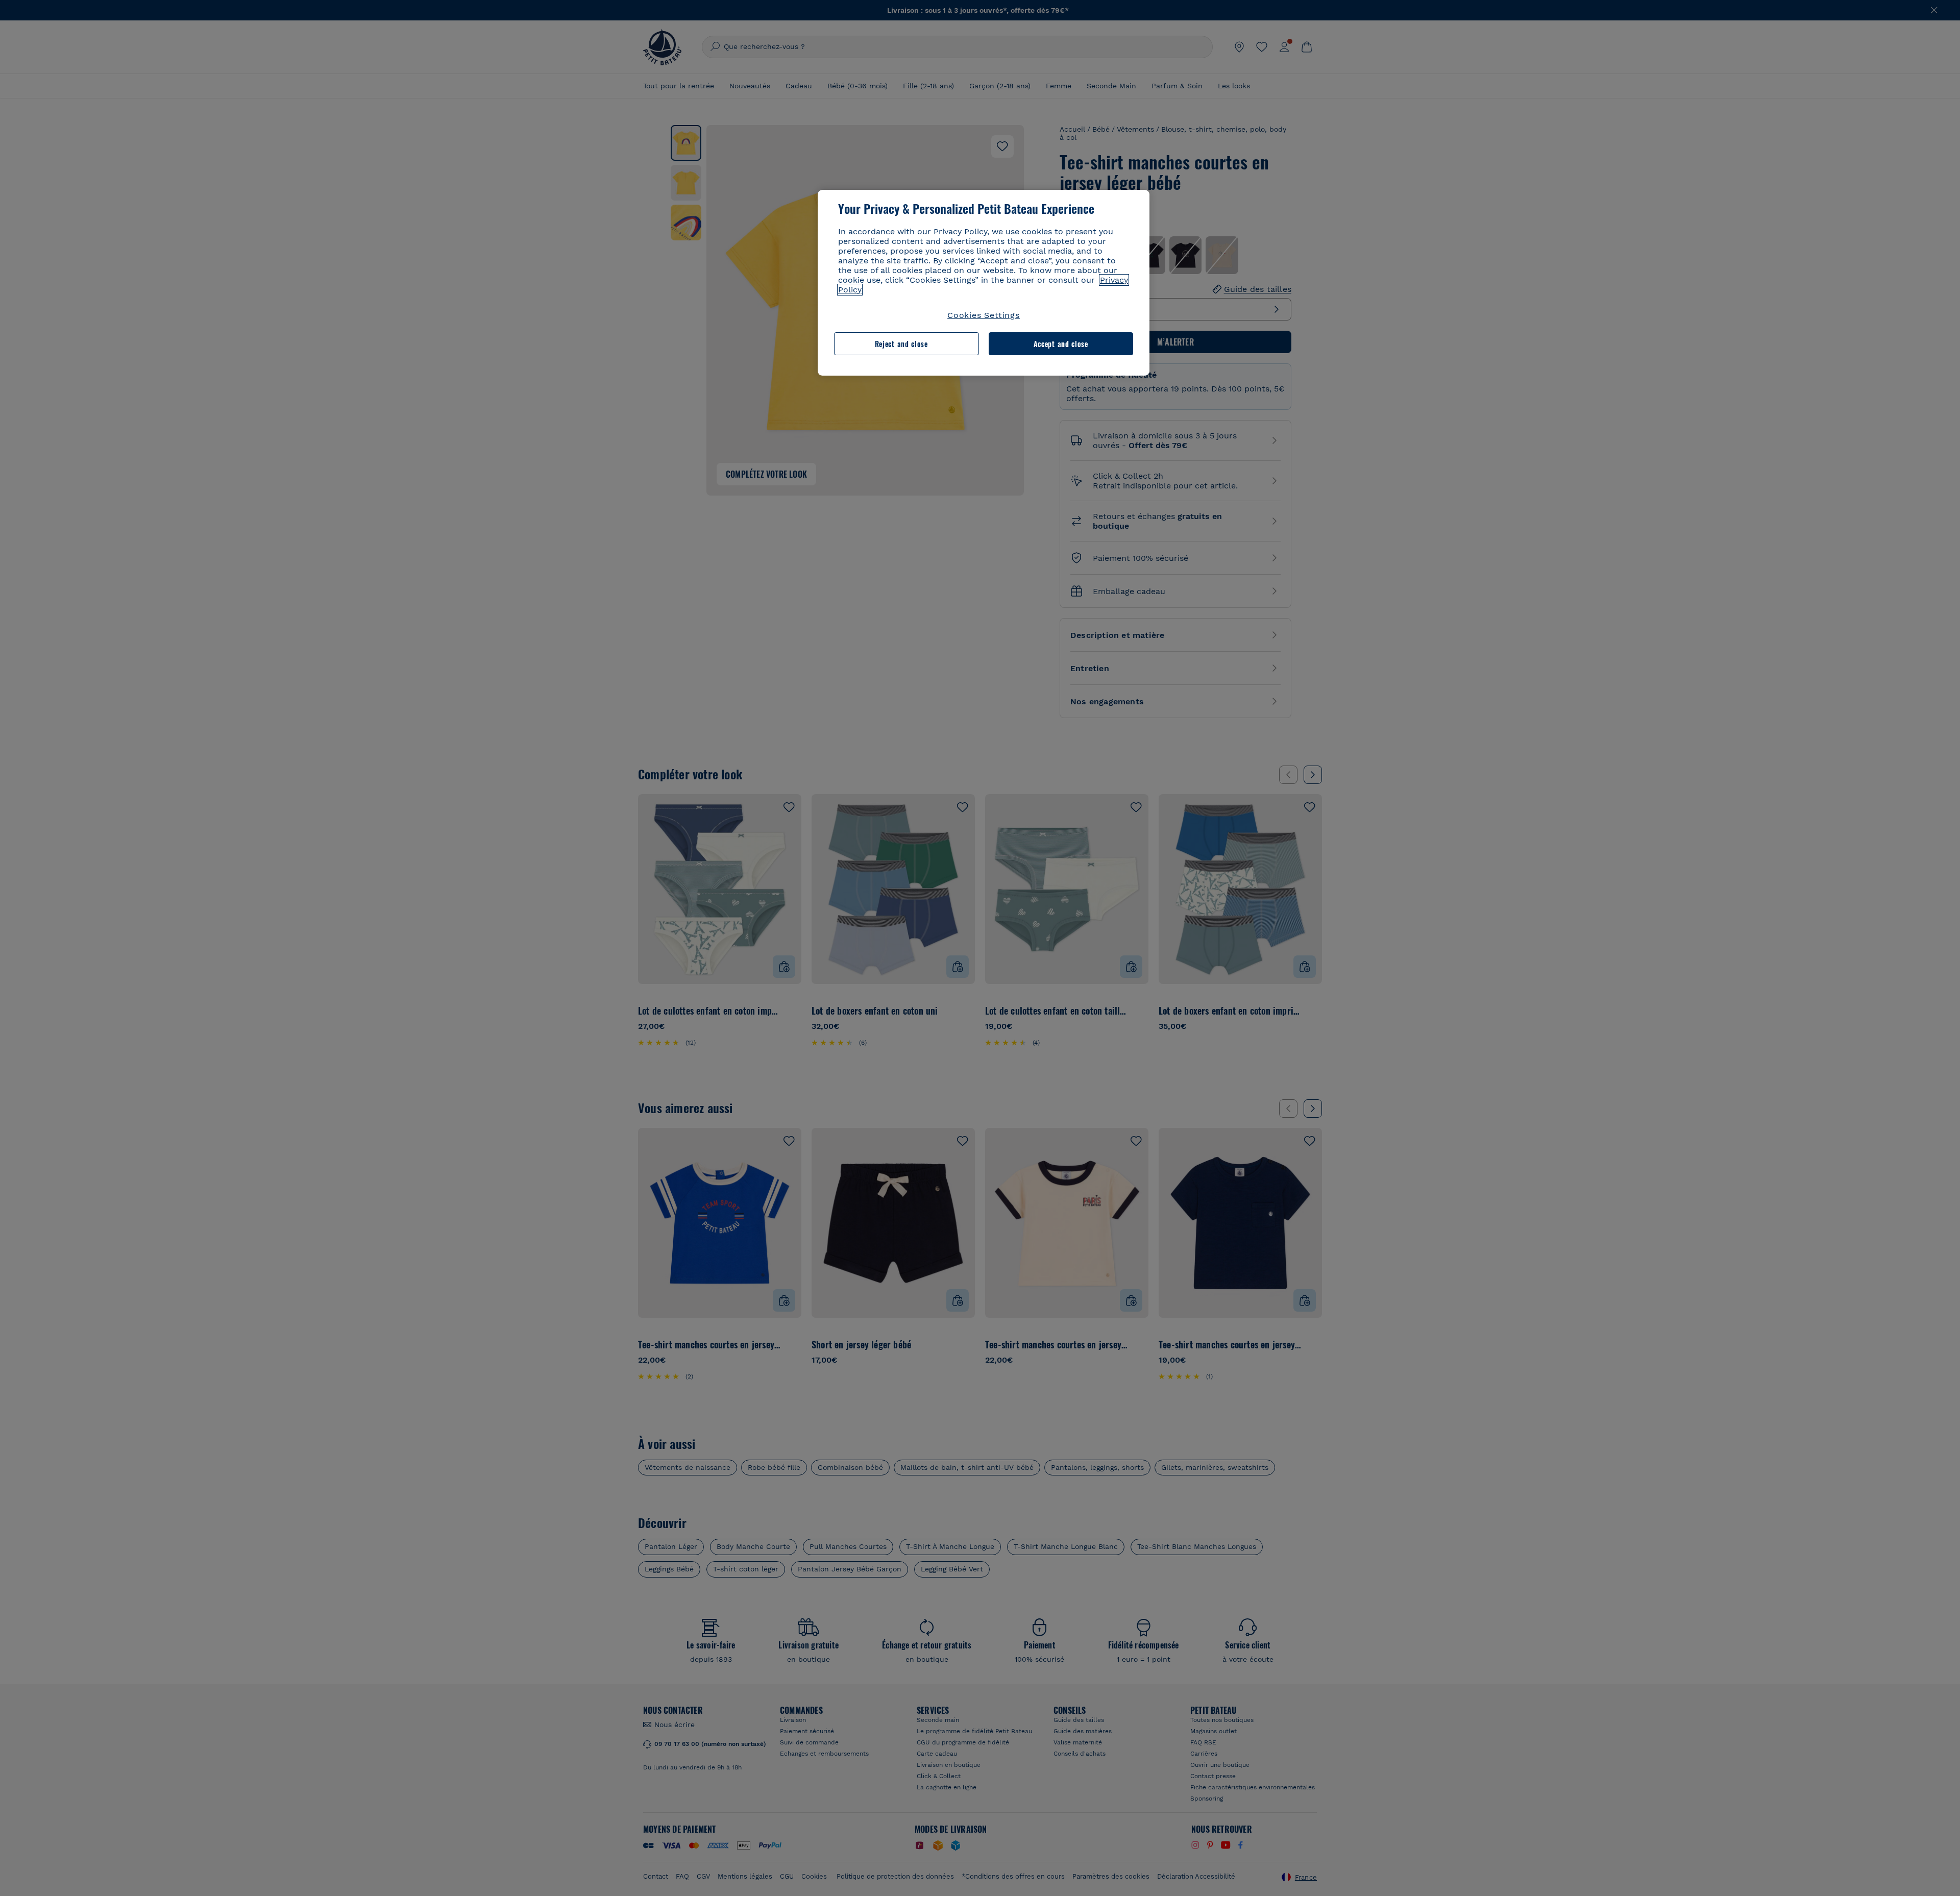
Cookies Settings (984, 315)
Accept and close (1061, 344)
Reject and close (901, 344)
